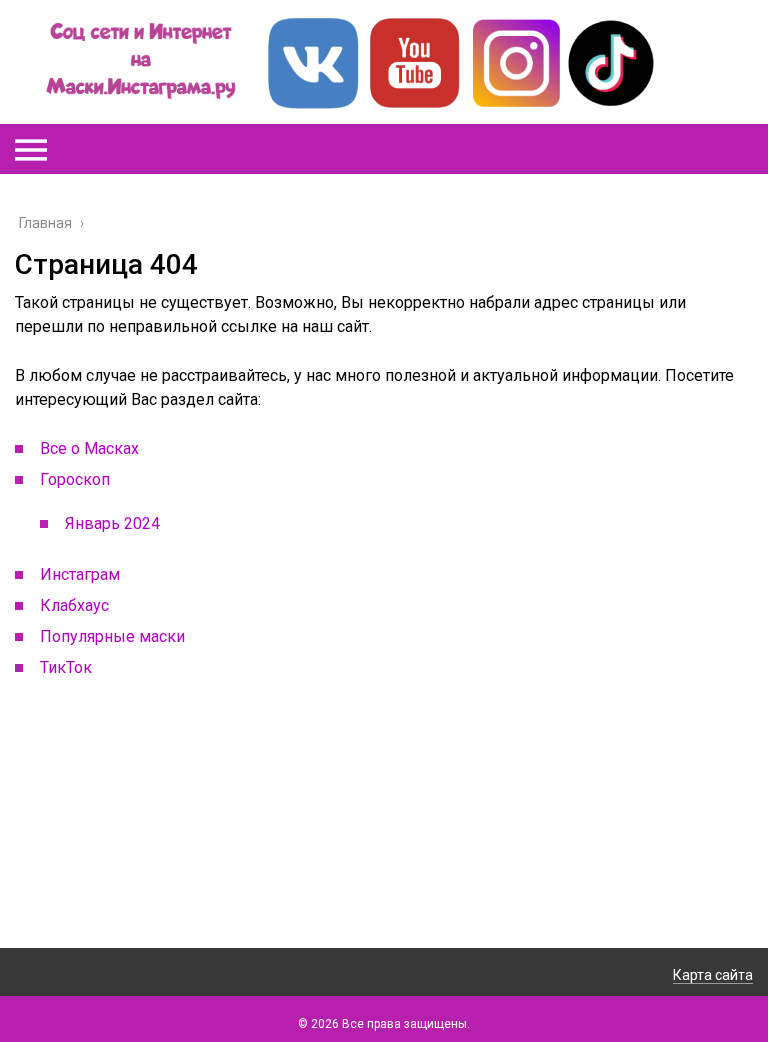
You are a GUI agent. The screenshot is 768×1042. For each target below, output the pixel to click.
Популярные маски (112, 636)
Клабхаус (74, 605)
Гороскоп (75, 479)
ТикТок (66, 667)
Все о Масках (89, 448)
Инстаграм (80, 574)
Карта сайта (713, 975)
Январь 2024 (112, 523)
